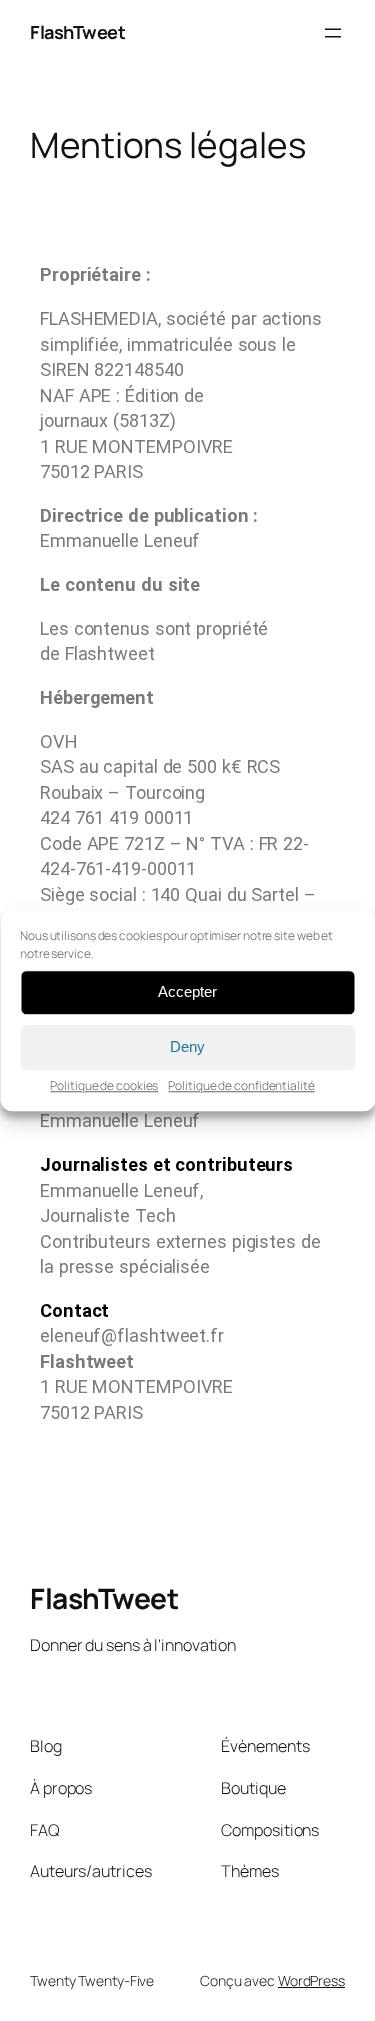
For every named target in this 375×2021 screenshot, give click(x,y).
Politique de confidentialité (241, 1085)
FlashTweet (77, 32)
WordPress (311, 1980)
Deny (187, 1046)
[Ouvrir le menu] (333, 33)
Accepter (187, 991)
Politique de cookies (104, 1085)
